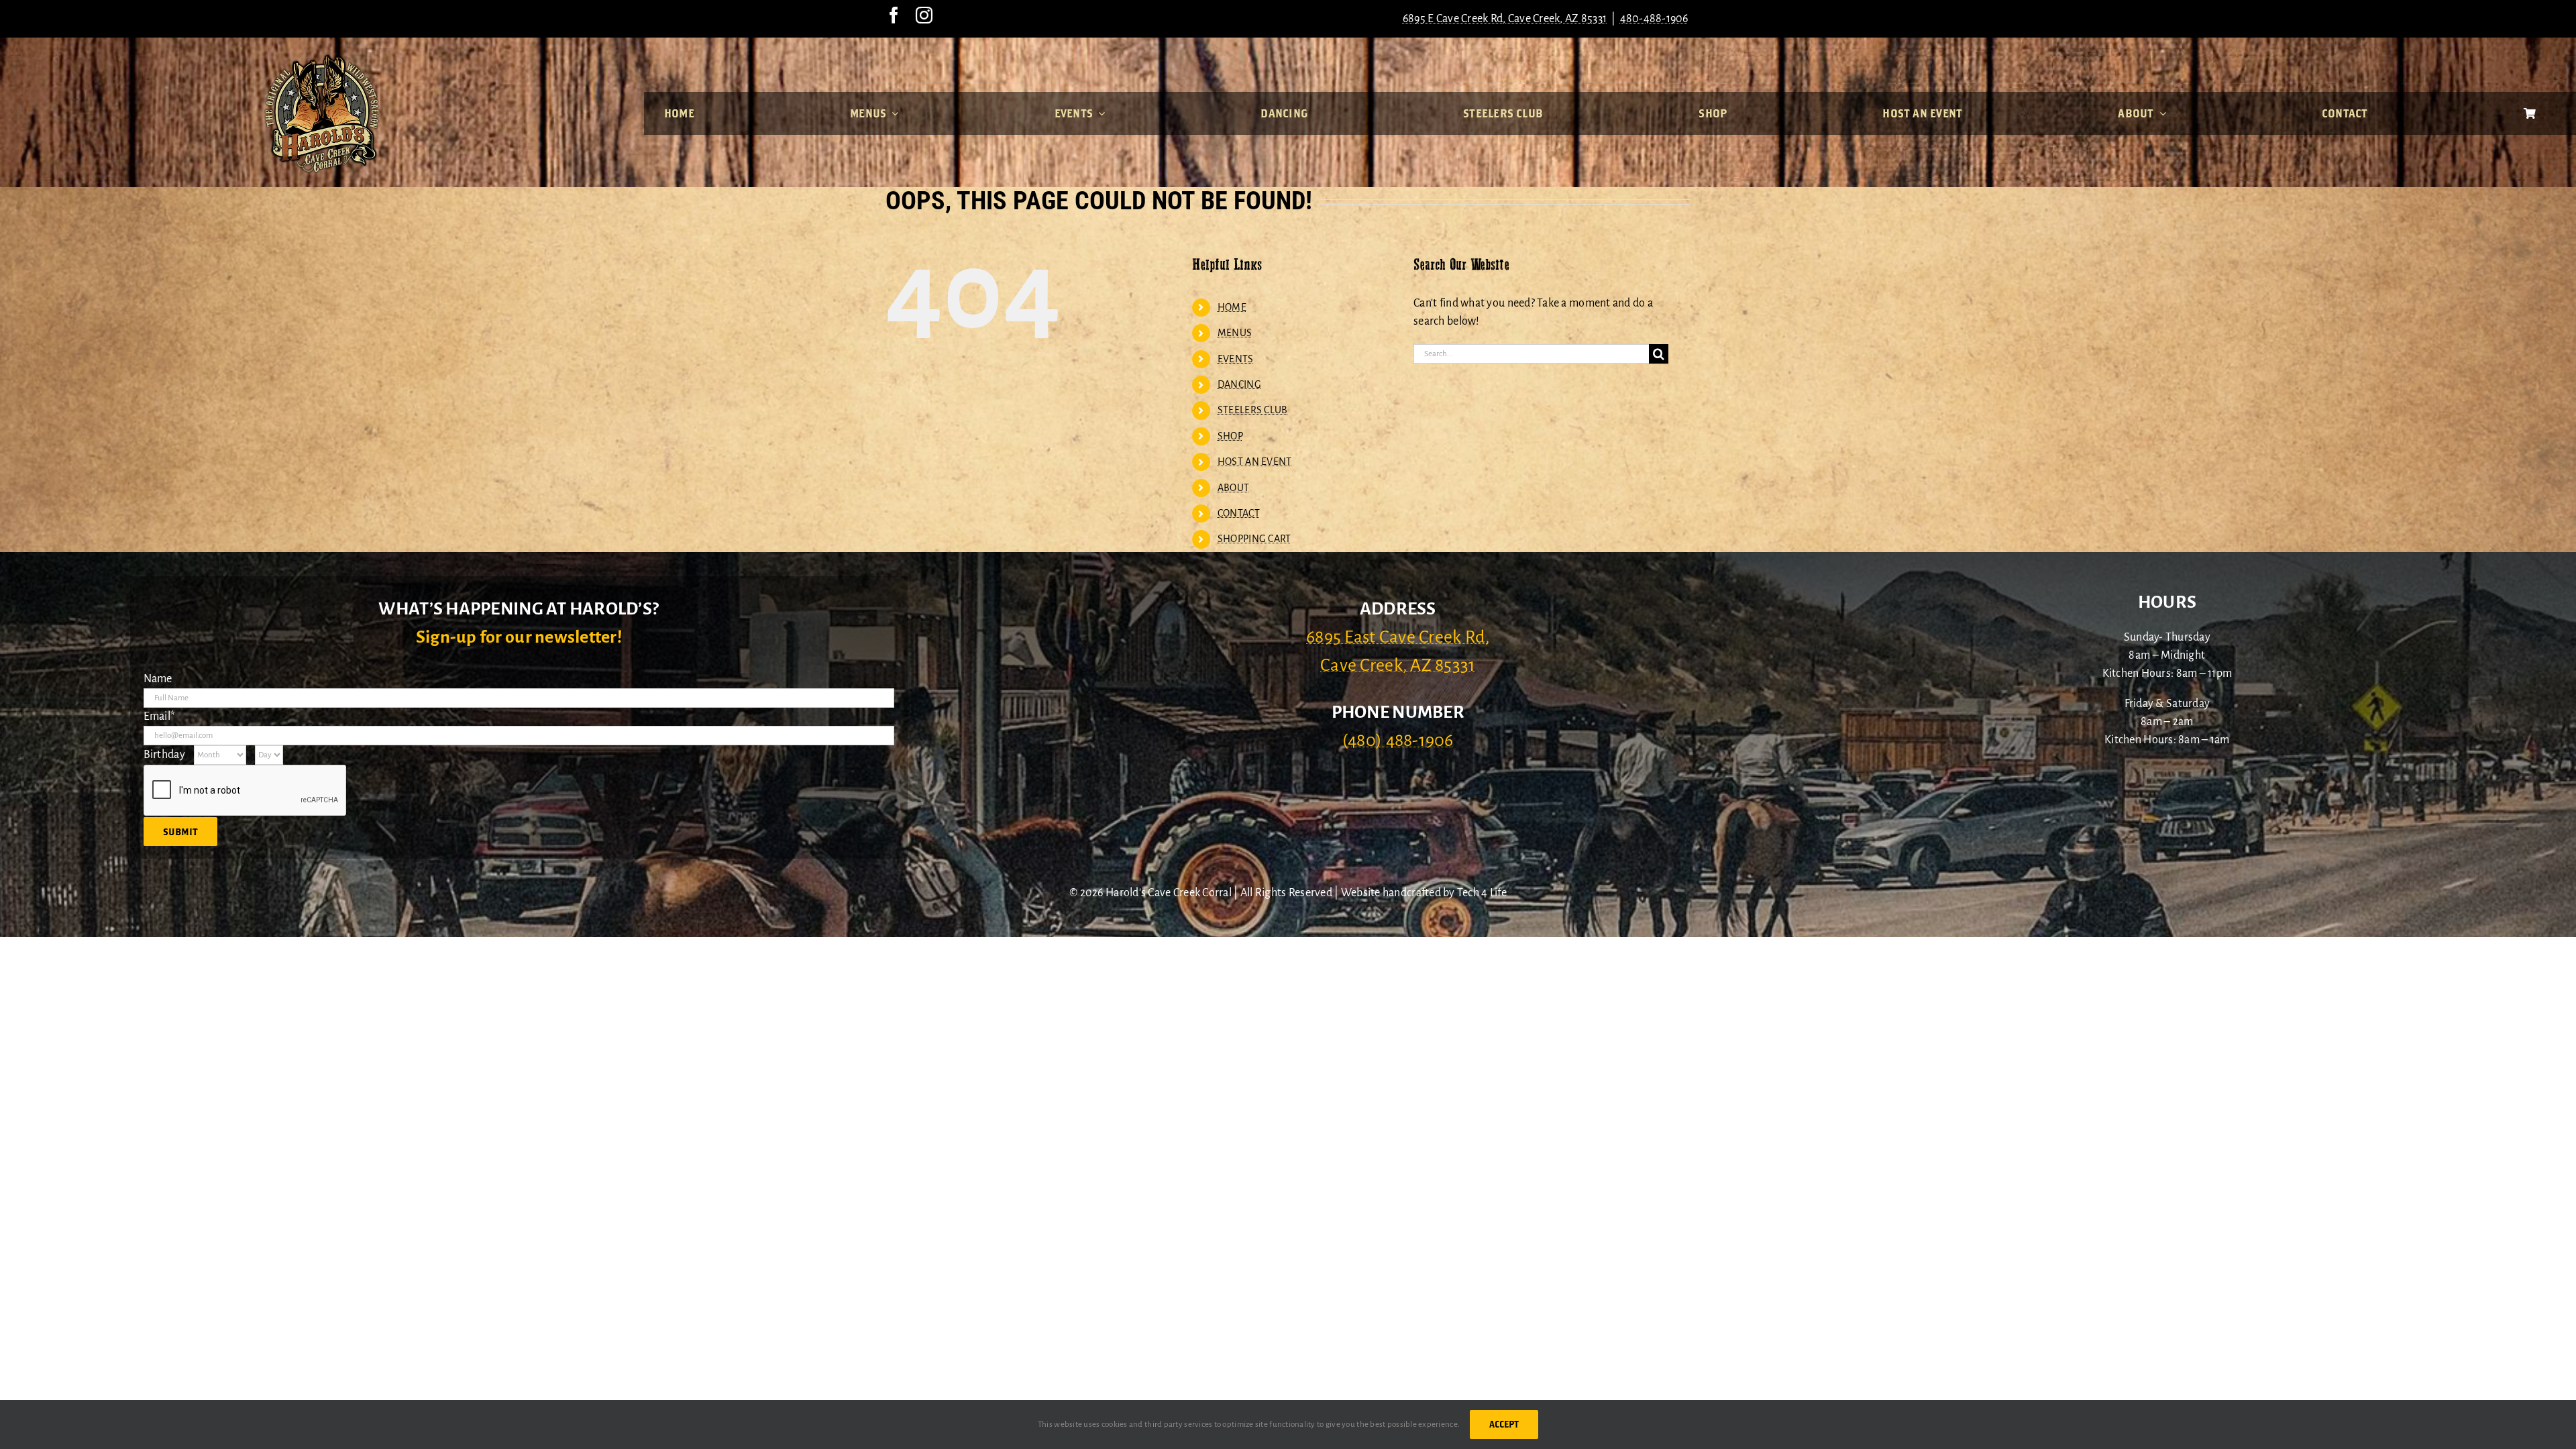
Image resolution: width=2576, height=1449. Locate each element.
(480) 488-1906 (1398, 741)
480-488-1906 (1654, 19)
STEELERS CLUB (1253, 410)
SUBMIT (180, 831)
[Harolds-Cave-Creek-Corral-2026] (322, 59)
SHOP (1230, 436)
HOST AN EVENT (1255, 462)
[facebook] (894, 15)
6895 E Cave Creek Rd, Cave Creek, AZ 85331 (1505, 19)
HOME (1232, 307)
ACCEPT (1504, 1424)
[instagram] (924, 15)
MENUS (1235, 333)
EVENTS (1236, 359)
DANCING (1239, 384)
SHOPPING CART (1254, 539)
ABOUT (1233, 488)
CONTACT (1239, 513)
